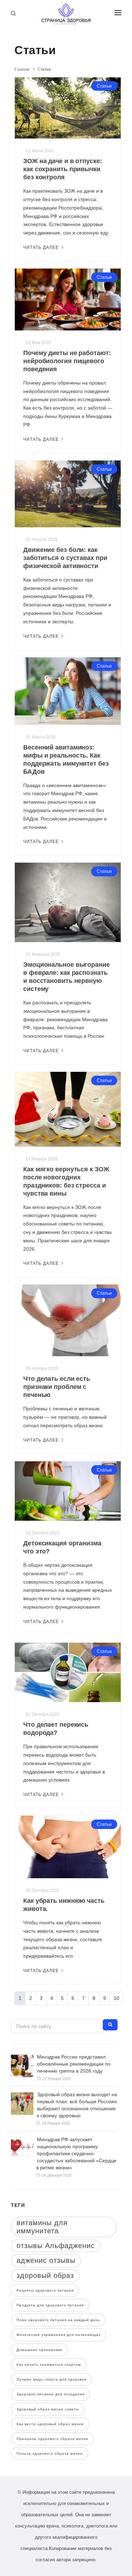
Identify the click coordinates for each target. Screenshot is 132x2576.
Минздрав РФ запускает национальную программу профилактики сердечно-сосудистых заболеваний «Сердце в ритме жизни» (76, 2153)
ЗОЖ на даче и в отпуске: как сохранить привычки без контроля (63, 169)
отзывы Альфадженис (56, 2246)
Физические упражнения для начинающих (59, 2335)
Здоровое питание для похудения (51, 2394)
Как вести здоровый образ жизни (50, 2424)
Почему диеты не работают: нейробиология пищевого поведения (67, 361)
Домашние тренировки (39, 2350)
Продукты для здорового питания (50, 2305)
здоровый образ (45, 2275)
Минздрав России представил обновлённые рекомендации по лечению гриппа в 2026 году (74, 2064)
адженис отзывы (46, 2260)
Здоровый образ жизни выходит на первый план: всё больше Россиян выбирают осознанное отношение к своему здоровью (77, 2105)
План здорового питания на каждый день (58, 2320)
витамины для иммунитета (42, 2227)
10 (117, 1998)
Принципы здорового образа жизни (52, 2439)
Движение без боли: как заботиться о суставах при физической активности (65, 558)
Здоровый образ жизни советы (48, 2409)
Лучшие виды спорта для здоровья (51, 2379)
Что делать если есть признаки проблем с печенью (57, 1387)
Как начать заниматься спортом (49, 2365)
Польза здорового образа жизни (50, 2453)
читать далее (42, 247)
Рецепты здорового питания (45, 2290)
